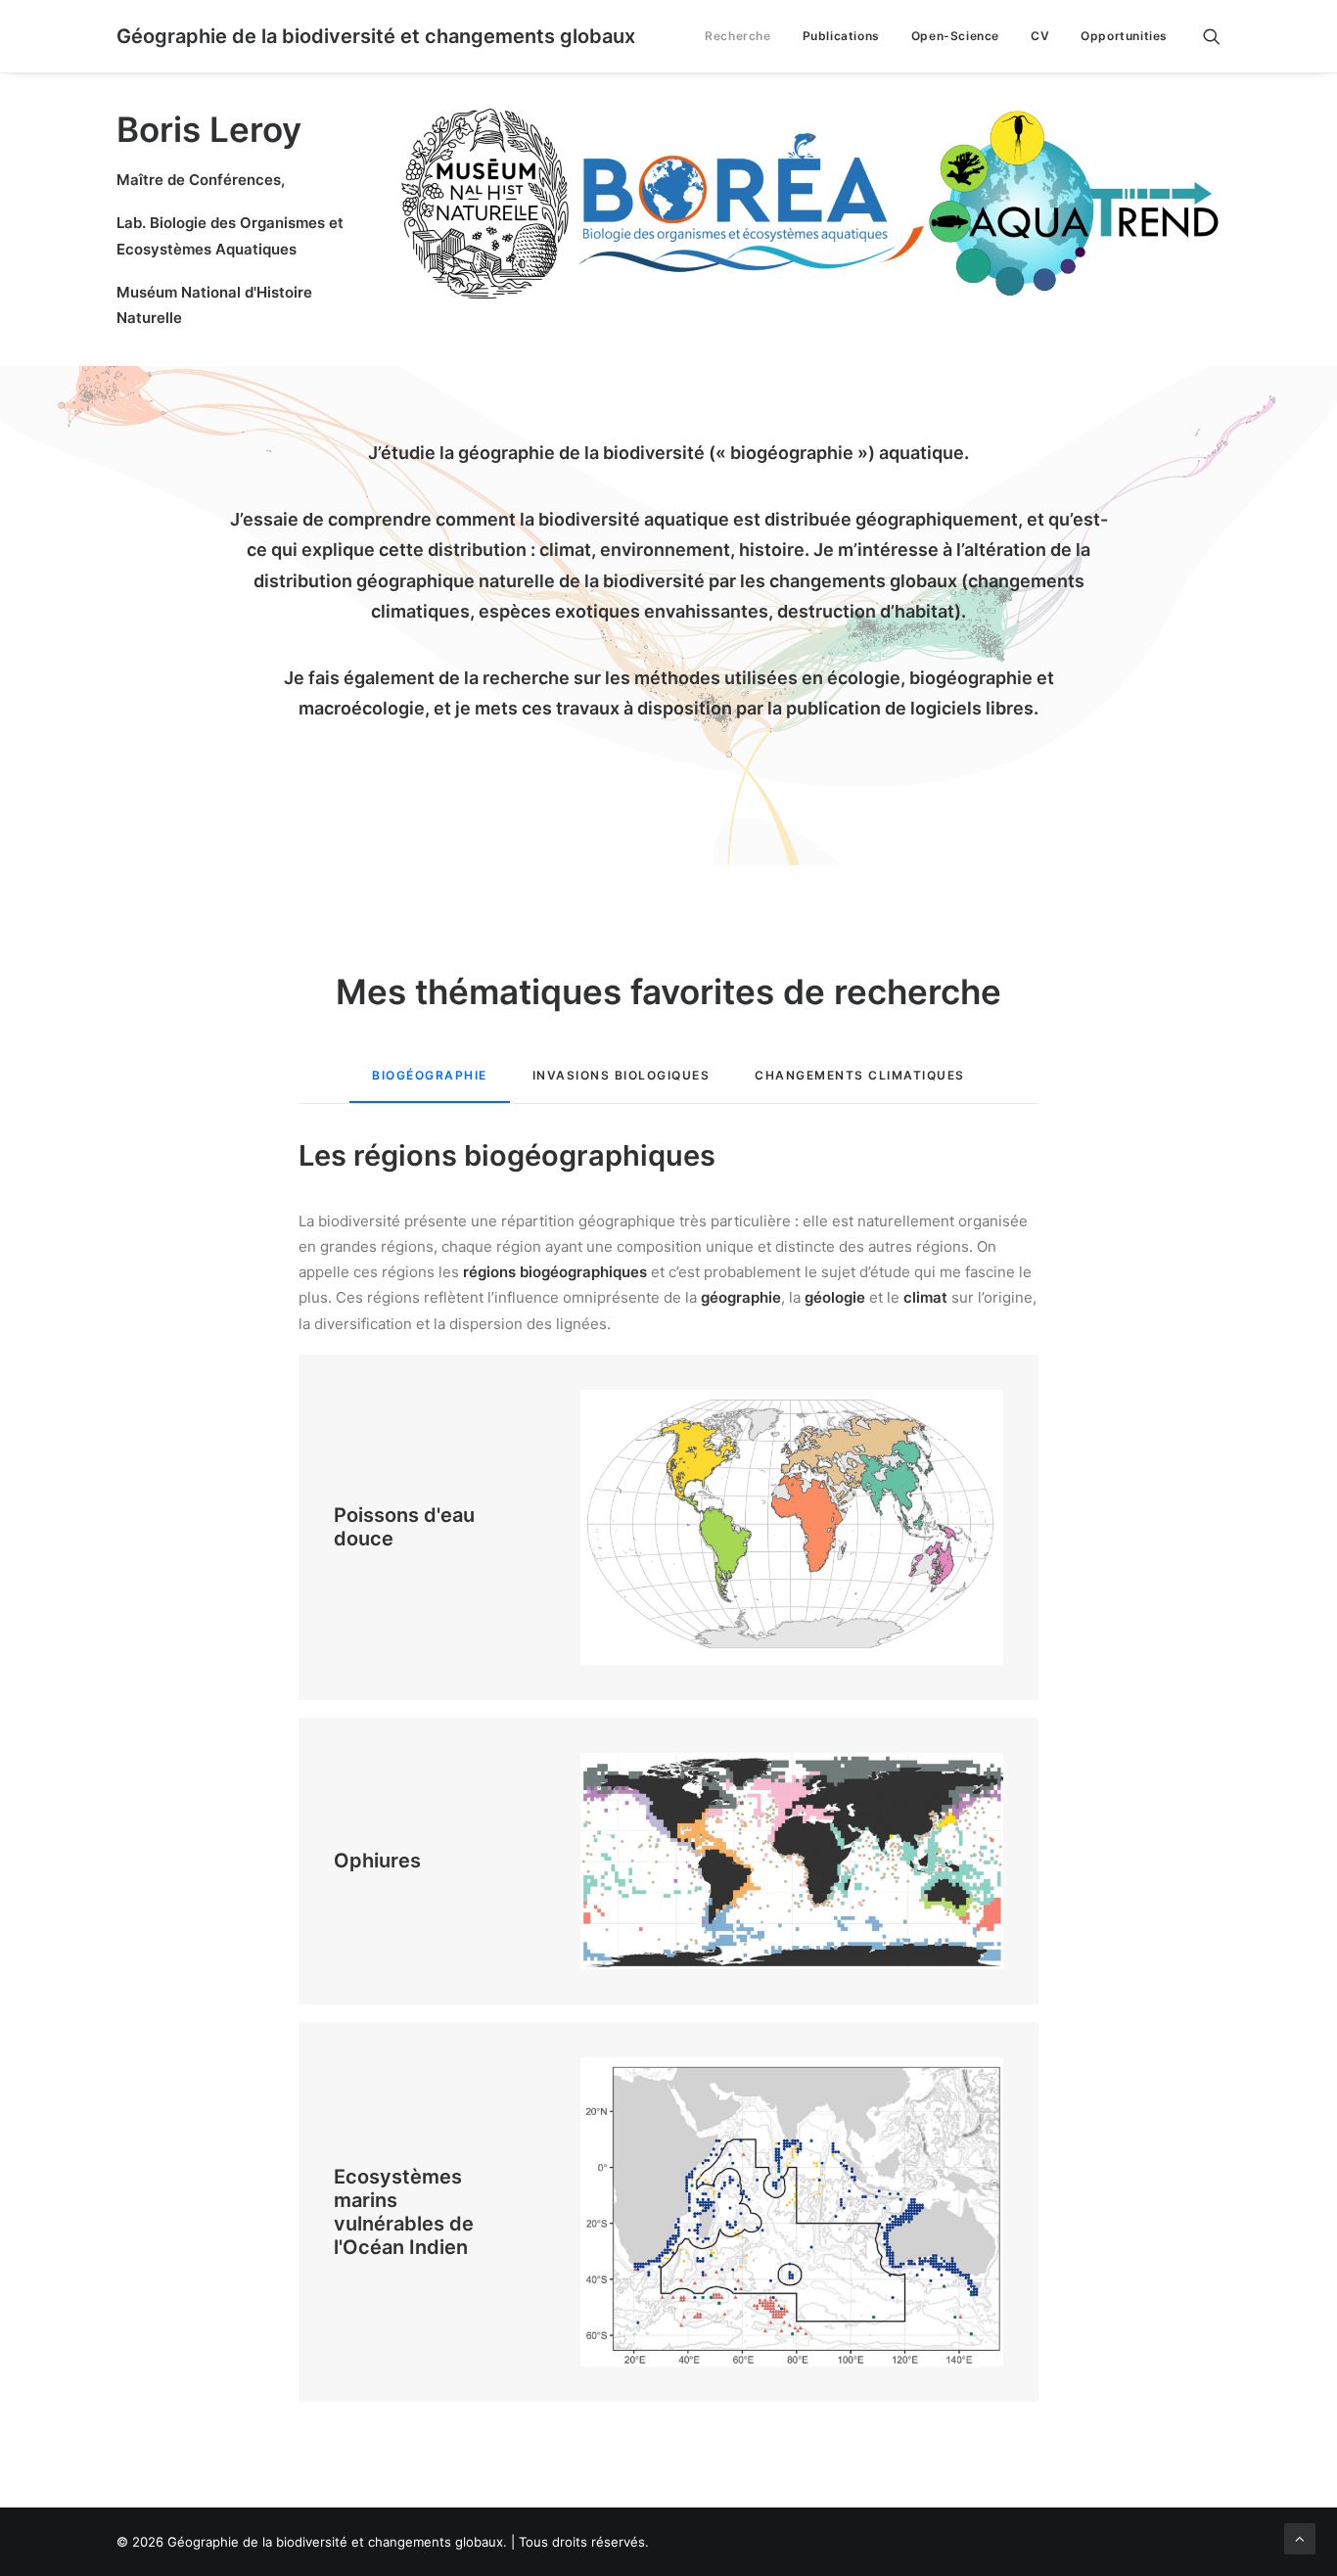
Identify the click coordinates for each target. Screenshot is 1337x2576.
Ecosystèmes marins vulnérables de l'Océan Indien (404, 2212)
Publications (841, 36)
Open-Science (955, 36)
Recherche (738, 36)
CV (1040, 36)
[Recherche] (1212, 36)
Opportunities (1124, 36)
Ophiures (377, 1861)
